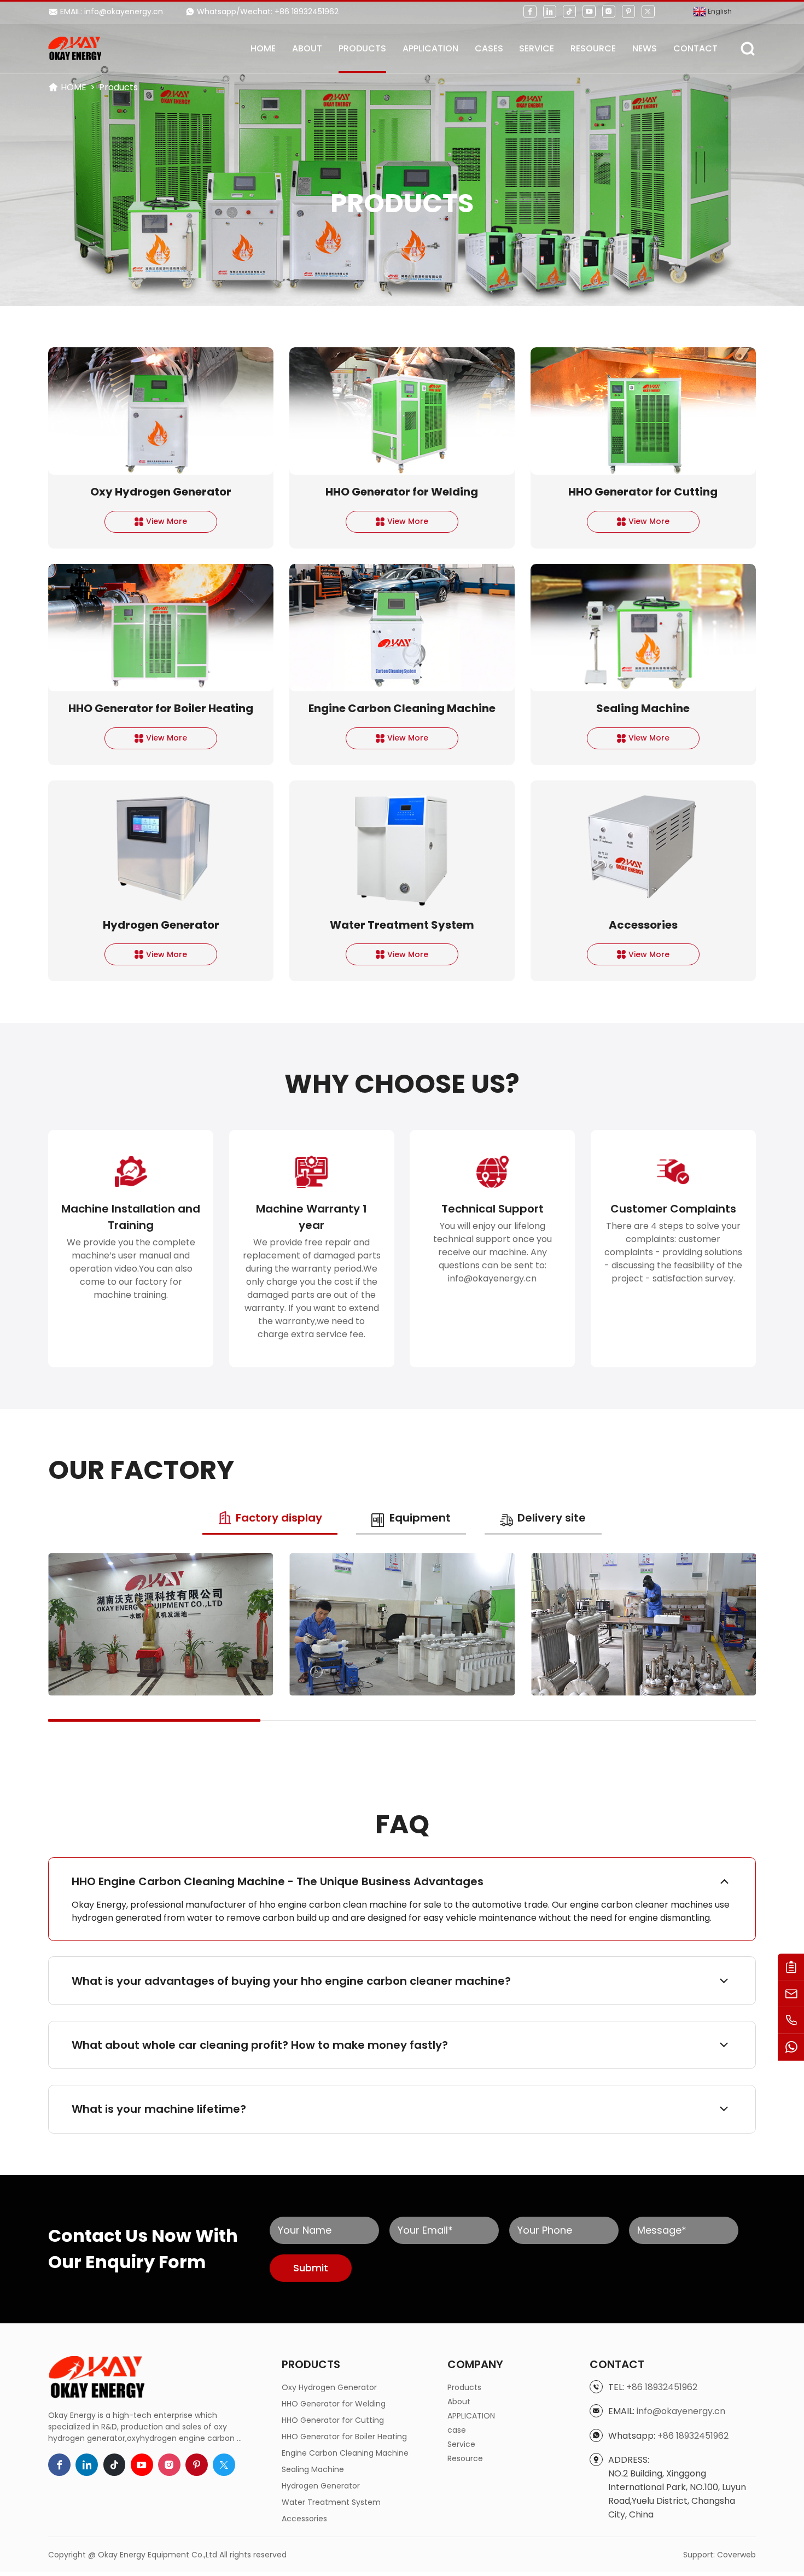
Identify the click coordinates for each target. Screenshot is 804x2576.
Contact (695, 48)
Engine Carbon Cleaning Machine (345, 2453)
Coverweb (736, 2555)
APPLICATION (430, 48)
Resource (593, 48)
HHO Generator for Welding (334, 2404)
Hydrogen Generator (321, 2486)
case (457, 2430)
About (307, 48)
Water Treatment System (331, 2502)
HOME (263, 48)
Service (537, 48)
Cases (489, 48)
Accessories (304, 2519)
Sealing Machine (313, 2469)
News (645, 48)
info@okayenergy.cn (681, 2411)
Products (362, 48)
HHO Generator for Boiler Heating (344, 2437)
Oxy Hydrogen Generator (329, 2387)
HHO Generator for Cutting (333, 2420)
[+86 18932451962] (791, 2021)
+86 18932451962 (662, 2387)
